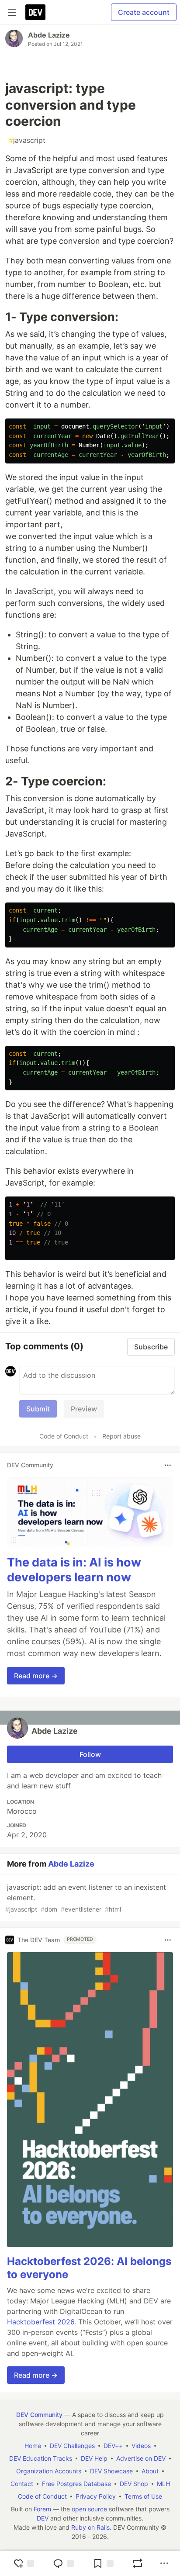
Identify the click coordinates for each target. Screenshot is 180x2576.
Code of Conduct (64, 1436)
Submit (38, 1409)
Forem (42, 2509)
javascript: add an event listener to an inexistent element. (86, 1898)
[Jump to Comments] (63, 2563)
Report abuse (121, 1436)
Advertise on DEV (141, 2458)
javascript (27, 140)
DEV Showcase (111, 2471)
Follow (90, 1754)
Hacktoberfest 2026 (41, 2322)
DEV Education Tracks (41, 2458)
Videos (141, 2446)
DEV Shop (134, 2484)
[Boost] (138, 2563)
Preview (84, 1409)
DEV (43, 2518)
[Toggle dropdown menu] (168, 1465)
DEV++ (113, 2446)
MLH (163, 2484)
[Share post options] (164, 2563)
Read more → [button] (36, 1676)
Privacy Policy (96, 2496)
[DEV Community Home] (35, 12)
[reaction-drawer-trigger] (24, 2563)
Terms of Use (143, 2496)
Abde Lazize (49, 35)
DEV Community (39, 2415)
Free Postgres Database (76, 2484)
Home (33, 2446)
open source (89, 2509)
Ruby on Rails (90, 2527)
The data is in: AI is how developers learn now (74, 1570)
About (150, 2471)
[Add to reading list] (103, 2563)
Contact (22, 2484)
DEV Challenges (72, 2446)
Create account (144, 12)
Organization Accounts (49, 2471)
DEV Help (94, 2458)
